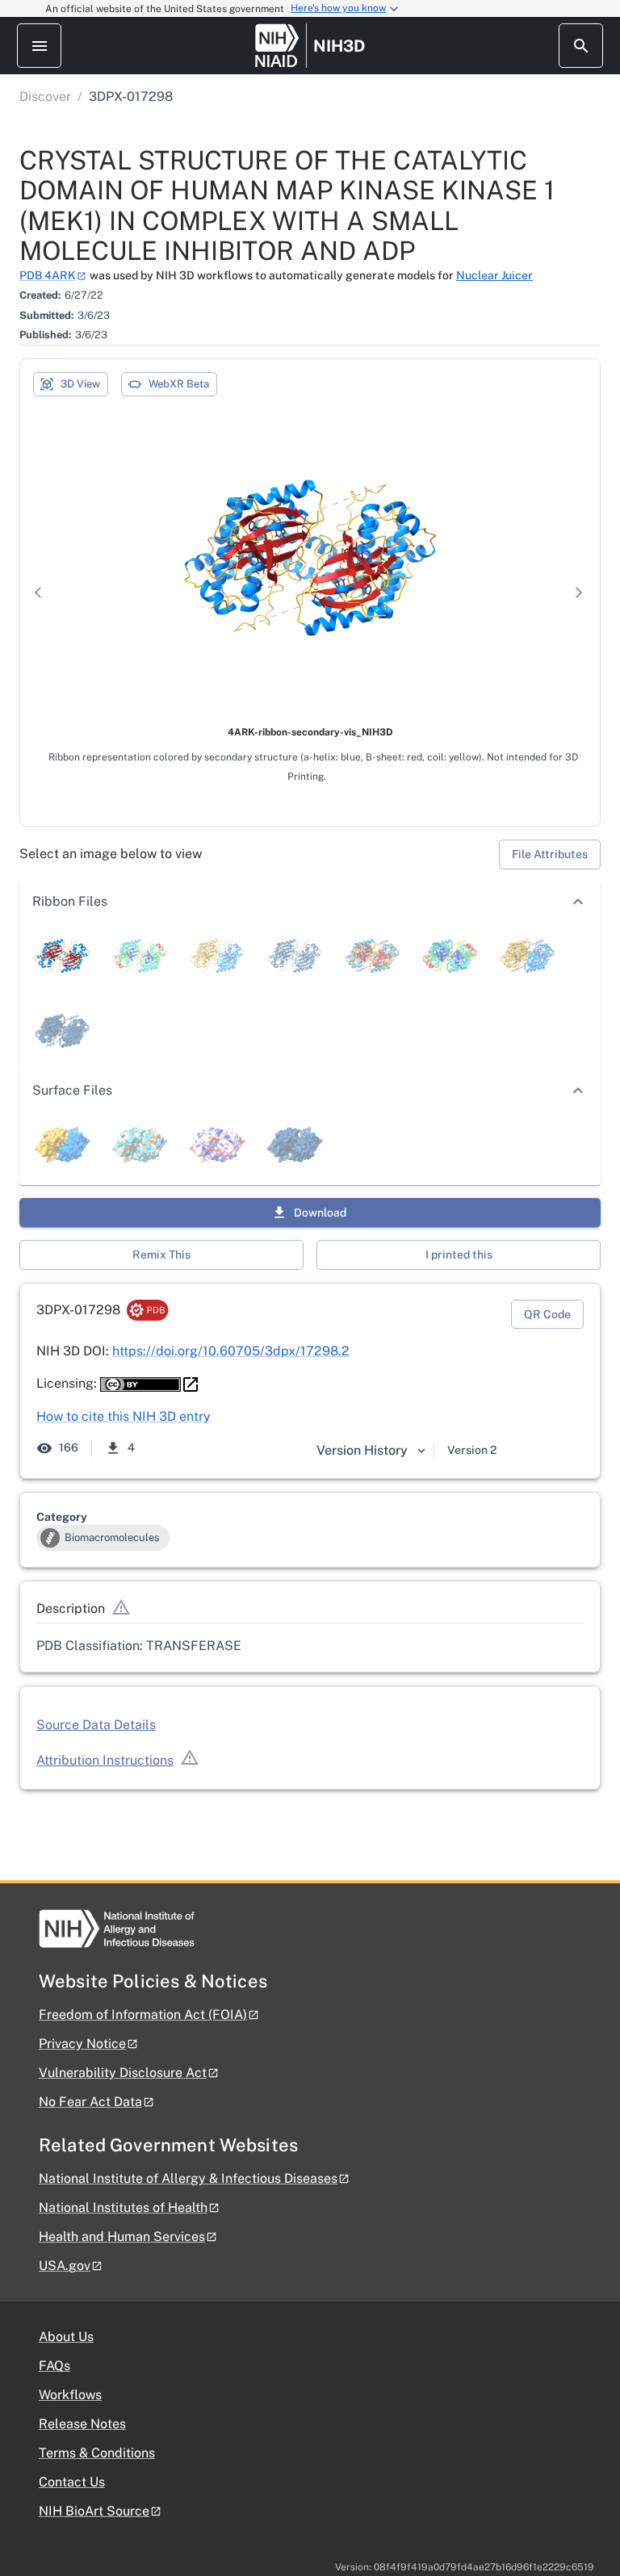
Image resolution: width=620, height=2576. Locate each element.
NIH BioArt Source (94, 2511)
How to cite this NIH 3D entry (124, 1416)
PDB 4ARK (48, 275)
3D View (80, 384)
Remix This (161, 1254)
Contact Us (72, 2482)
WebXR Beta (179, 384)
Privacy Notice (82, 2044)
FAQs (54, 2366)
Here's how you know (338, 8)
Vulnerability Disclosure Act (123, 2073)
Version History (362, 1450)
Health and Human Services (122, 2237)
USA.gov (65, 2266)
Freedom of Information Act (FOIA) (143, 2015)
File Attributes (550, 854)
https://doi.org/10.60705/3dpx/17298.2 (231, 1351)
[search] (581, 46)
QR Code (547, 1314)
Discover (45, 96)
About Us (66, 2337)
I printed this (459, 1254)
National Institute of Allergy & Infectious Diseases (188, 2178)
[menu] (39, 46)
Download (320, 1213)
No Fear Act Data (90, 2102)
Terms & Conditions (97, 2453)
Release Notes (82, 2424)
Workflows (70, 2395)
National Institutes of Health (123, 2207)
